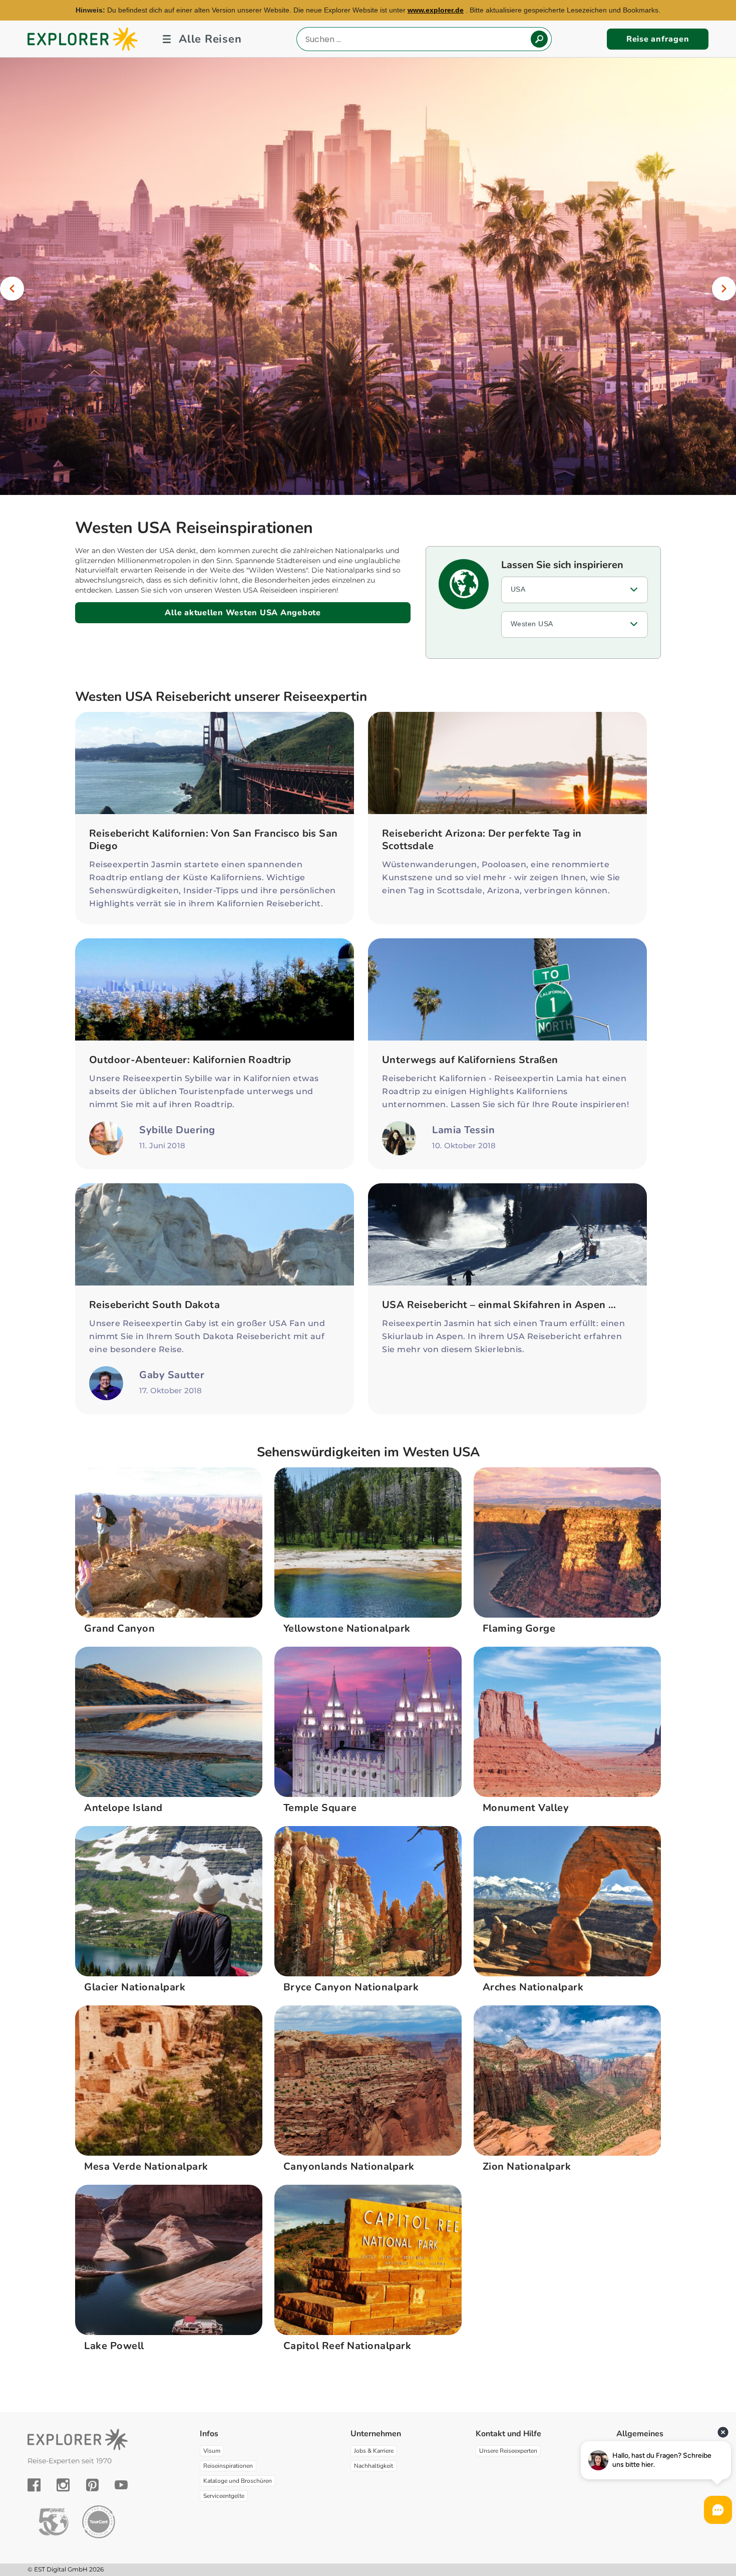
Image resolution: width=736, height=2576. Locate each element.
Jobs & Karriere (374, 2451)
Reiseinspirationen (228, 2466)
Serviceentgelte (224, 2496)
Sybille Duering (177, 1130)
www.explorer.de (436, 10)
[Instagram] (63, 2485)
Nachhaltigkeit (374, 2466)
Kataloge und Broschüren (238, 2481)
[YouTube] (121, 2485)
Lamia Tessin (463, 1130)
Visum (212, 2451)
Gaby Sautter (172, 1375)
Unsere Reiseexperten (508, 2451)
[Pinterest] (92, 2485)
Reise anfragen (658, 39)
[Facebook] (34, 2485)
